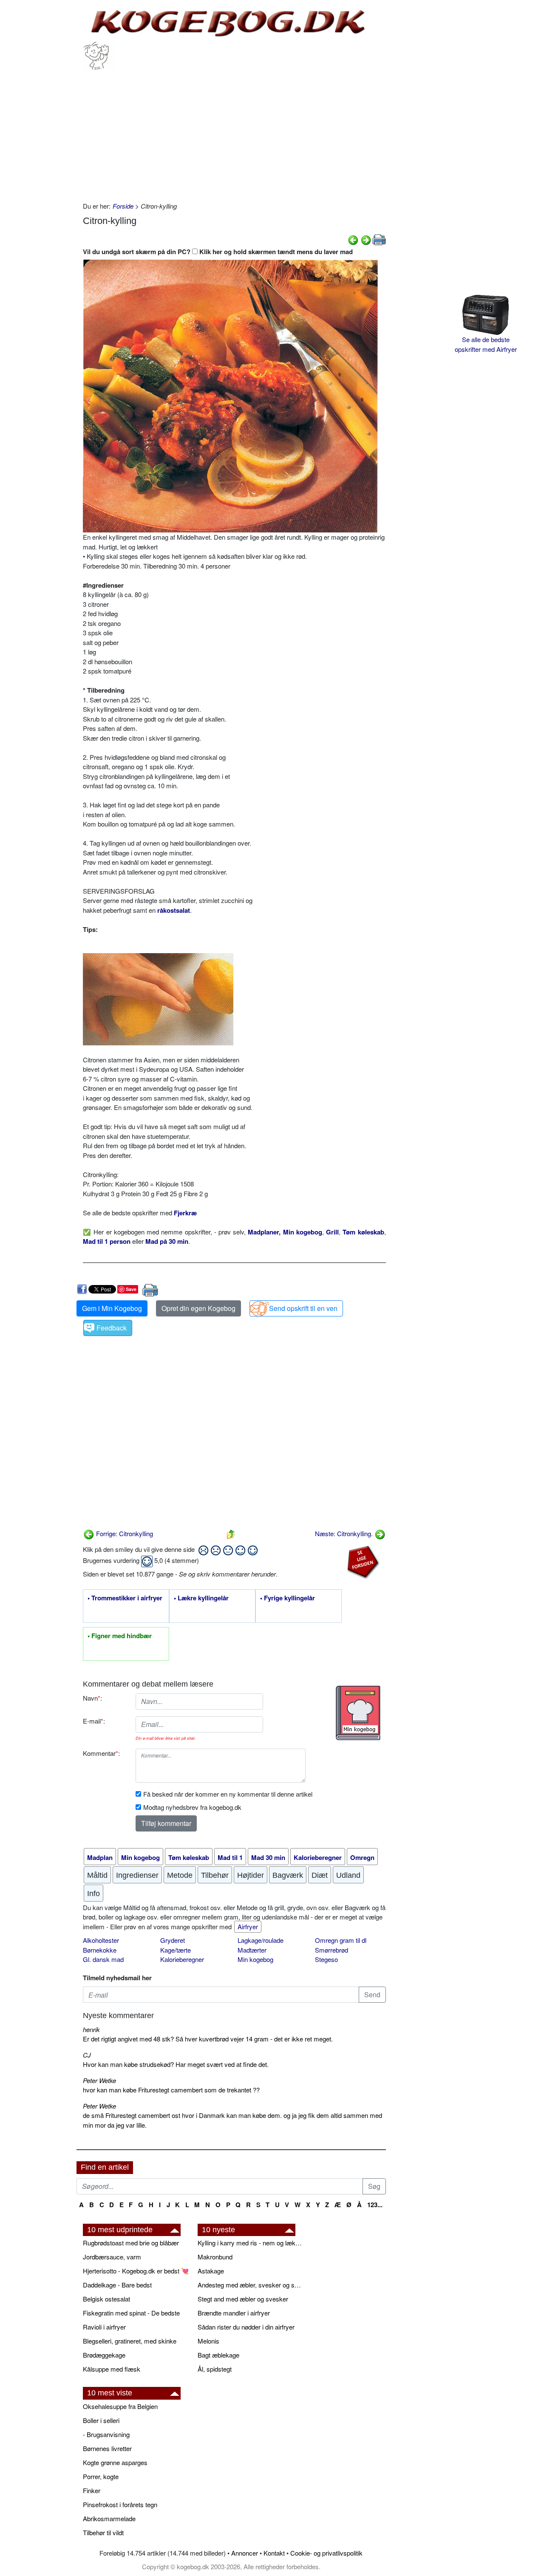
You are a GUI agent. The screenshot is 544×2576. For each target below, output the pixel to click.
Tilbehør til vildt (103, 2532)
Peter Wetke (99, 2080)
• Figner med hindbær (120, 1636)
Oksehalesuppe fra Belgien (120, 2406)
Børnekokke (100, 1950)
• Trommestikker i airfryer (125, 1598)
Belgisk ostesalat (106, 2299)
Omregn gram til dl (341, 1940)
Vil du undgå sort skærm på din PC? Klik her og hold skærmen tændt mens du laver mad (218, 252)
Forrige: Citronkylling (124, 1533)
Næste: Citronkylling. (345, 1533)
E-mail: (94, 1721)
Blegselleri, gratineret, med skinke (130, 2341)
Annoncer (245, 2553)
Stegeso (326, 1959)
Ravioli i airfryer (104, 2327)
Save (131, 1289)
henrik (91, 2029)
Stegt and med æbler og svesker (243, 2299)
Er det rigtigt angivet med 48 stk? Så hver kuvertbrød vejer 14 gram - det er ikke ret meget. (208, 2039)
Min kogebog (255, 1959)
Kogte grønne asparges (115, 2462)
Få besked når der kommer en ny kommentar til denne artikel (228, 1794)
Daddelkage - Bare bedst (117, 2285)
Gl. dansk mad (103, 1959)
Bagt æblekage (218, 2355)
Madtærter (252, 1950)
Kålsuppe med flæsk (112, 2369)
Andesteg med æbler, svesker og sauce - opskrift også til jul (251, 2285)
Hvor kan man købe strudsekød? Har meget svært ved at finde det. (176, 2064)
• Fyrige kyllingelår (288, 1598)
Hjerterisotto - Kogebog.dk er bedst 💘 (136, 2271)
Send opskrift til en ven (303, 1308)
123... (375, 2205)
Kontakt (274, 2553)
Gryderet (173, 1940)
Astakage (211, 2271)
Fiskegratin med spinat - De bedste (131, 2313)
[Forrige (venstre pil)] (353, 239)
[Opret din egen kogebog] (358, 1713)
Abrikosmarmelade (109, 2518)
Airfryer (248, 1926)
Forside (123, 206)
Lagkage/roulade (261, 1940)
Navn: (92, 1698)
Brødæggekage (104, 2355)
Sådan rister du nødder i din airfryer (246, 2327)
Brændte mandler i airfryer (234, 2313)
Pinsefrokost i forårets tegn (120, 2504)
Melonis (208, 2341)
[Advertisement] (234, 133)
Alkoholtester (101, 1940)
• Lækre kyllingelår (201, 1598)
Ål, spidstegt (215, 2369)
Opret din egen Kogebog (198, 1308)
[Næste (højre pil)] (366, 239)
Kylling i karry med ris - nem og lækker (251, 2243)
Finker (92, 2490)
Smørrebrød (331, 1950)
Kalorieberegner (182, 1959)
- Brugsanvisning (106, 2434)
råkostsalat (174, 910)
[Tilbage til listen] (231, 1533)
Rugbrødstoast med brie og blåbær (131, 2243)
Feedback (112, 1328)
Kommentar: (101, 1753)
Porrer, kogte (101, 2476)
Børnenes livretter (107, 2448)
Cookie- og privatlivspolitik (326, 2553)
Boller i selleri (101, 2420)
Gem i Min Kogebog (112, 1308)
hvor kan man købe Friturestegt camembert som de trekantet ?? (171, 2090)
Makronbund (215, 2257)
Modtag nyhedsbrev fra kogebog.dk (192, 1807)
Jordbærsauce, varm (112, 2257)
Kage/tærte (176, 1950)
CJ (87, 2055)
